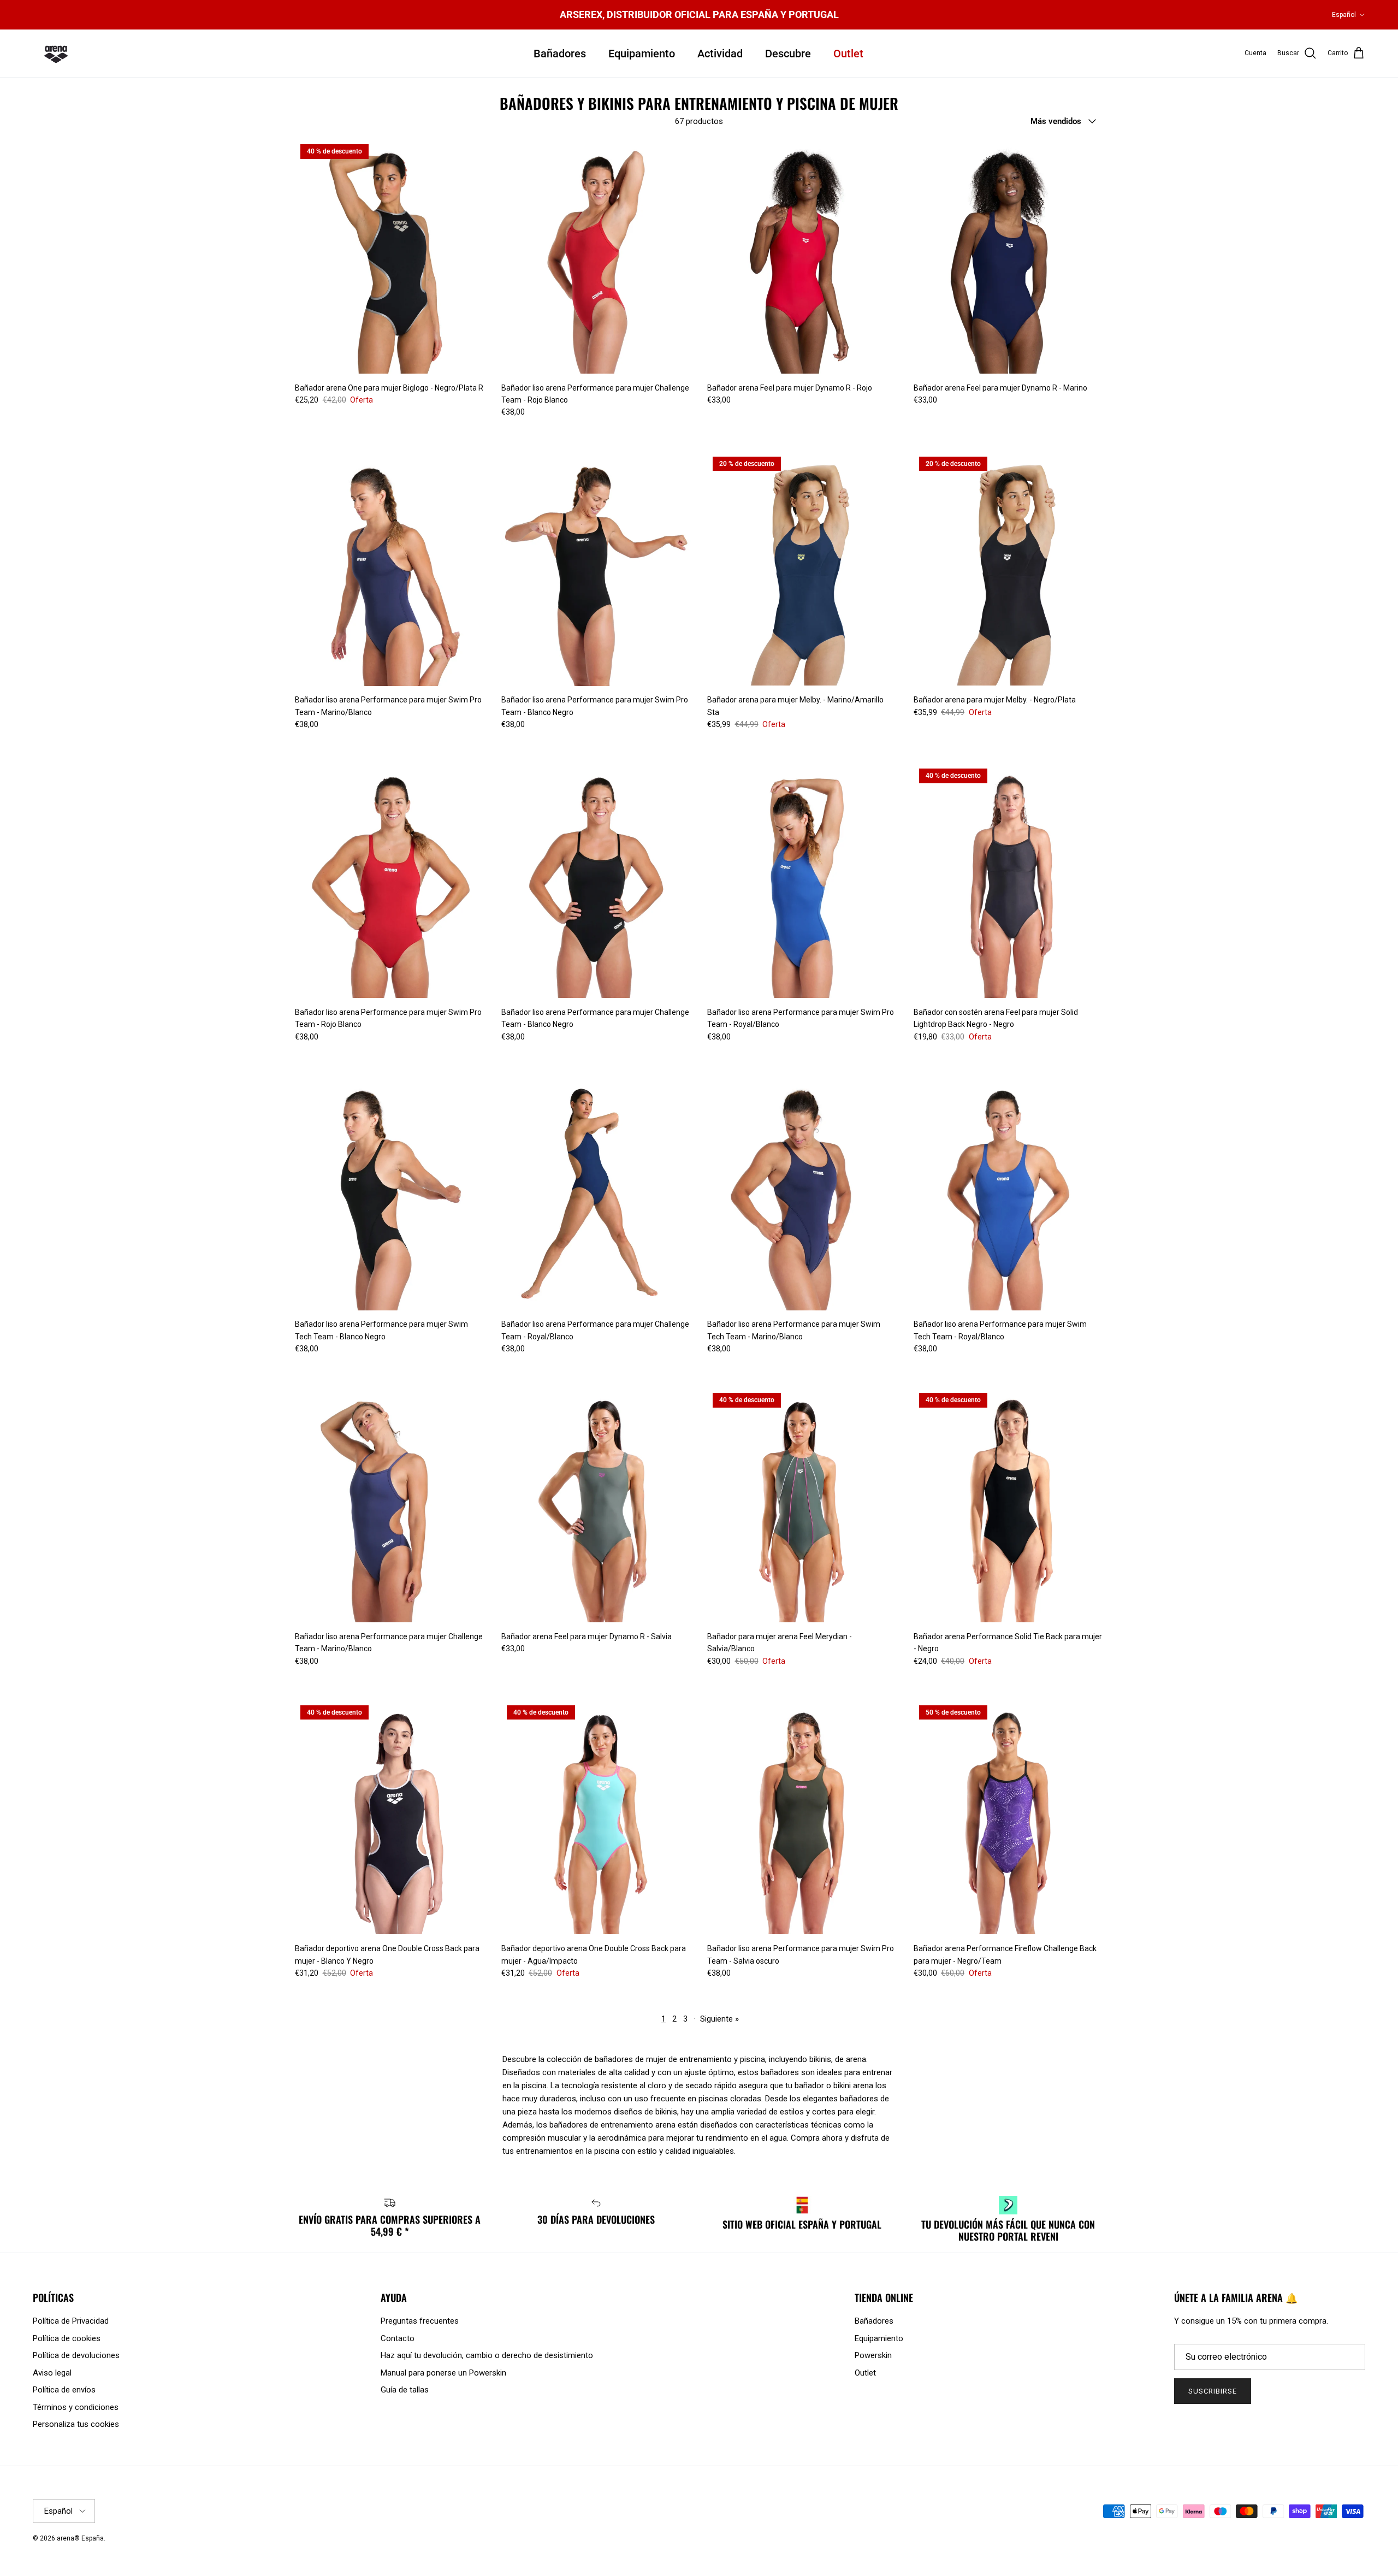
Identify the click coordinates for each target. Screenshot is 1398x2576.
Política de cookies (67, 2338)
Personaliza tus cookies (76, 2424)
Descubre (788, 54)
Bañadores (560, 54)
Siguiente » (719, 2019)
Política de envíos (64, 2390)
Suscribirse (1213, 2391)
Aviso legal (52, 2373)
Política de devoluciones (76, 2355)
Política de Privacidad (71, 2321)
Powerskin (873, 2355)
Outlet (848, 54)
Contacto (398, 2338)
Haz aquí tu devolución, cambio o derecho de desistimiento (487, 2355)
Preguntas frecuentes (420, 2321)
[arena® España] (56, 54)
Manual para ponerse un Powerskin (443, 2373)
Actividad (720, 54)
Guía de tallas (405, 2390)
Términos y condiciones (76, 2407)
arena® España (80, 2538)
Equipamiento (642, 54)
